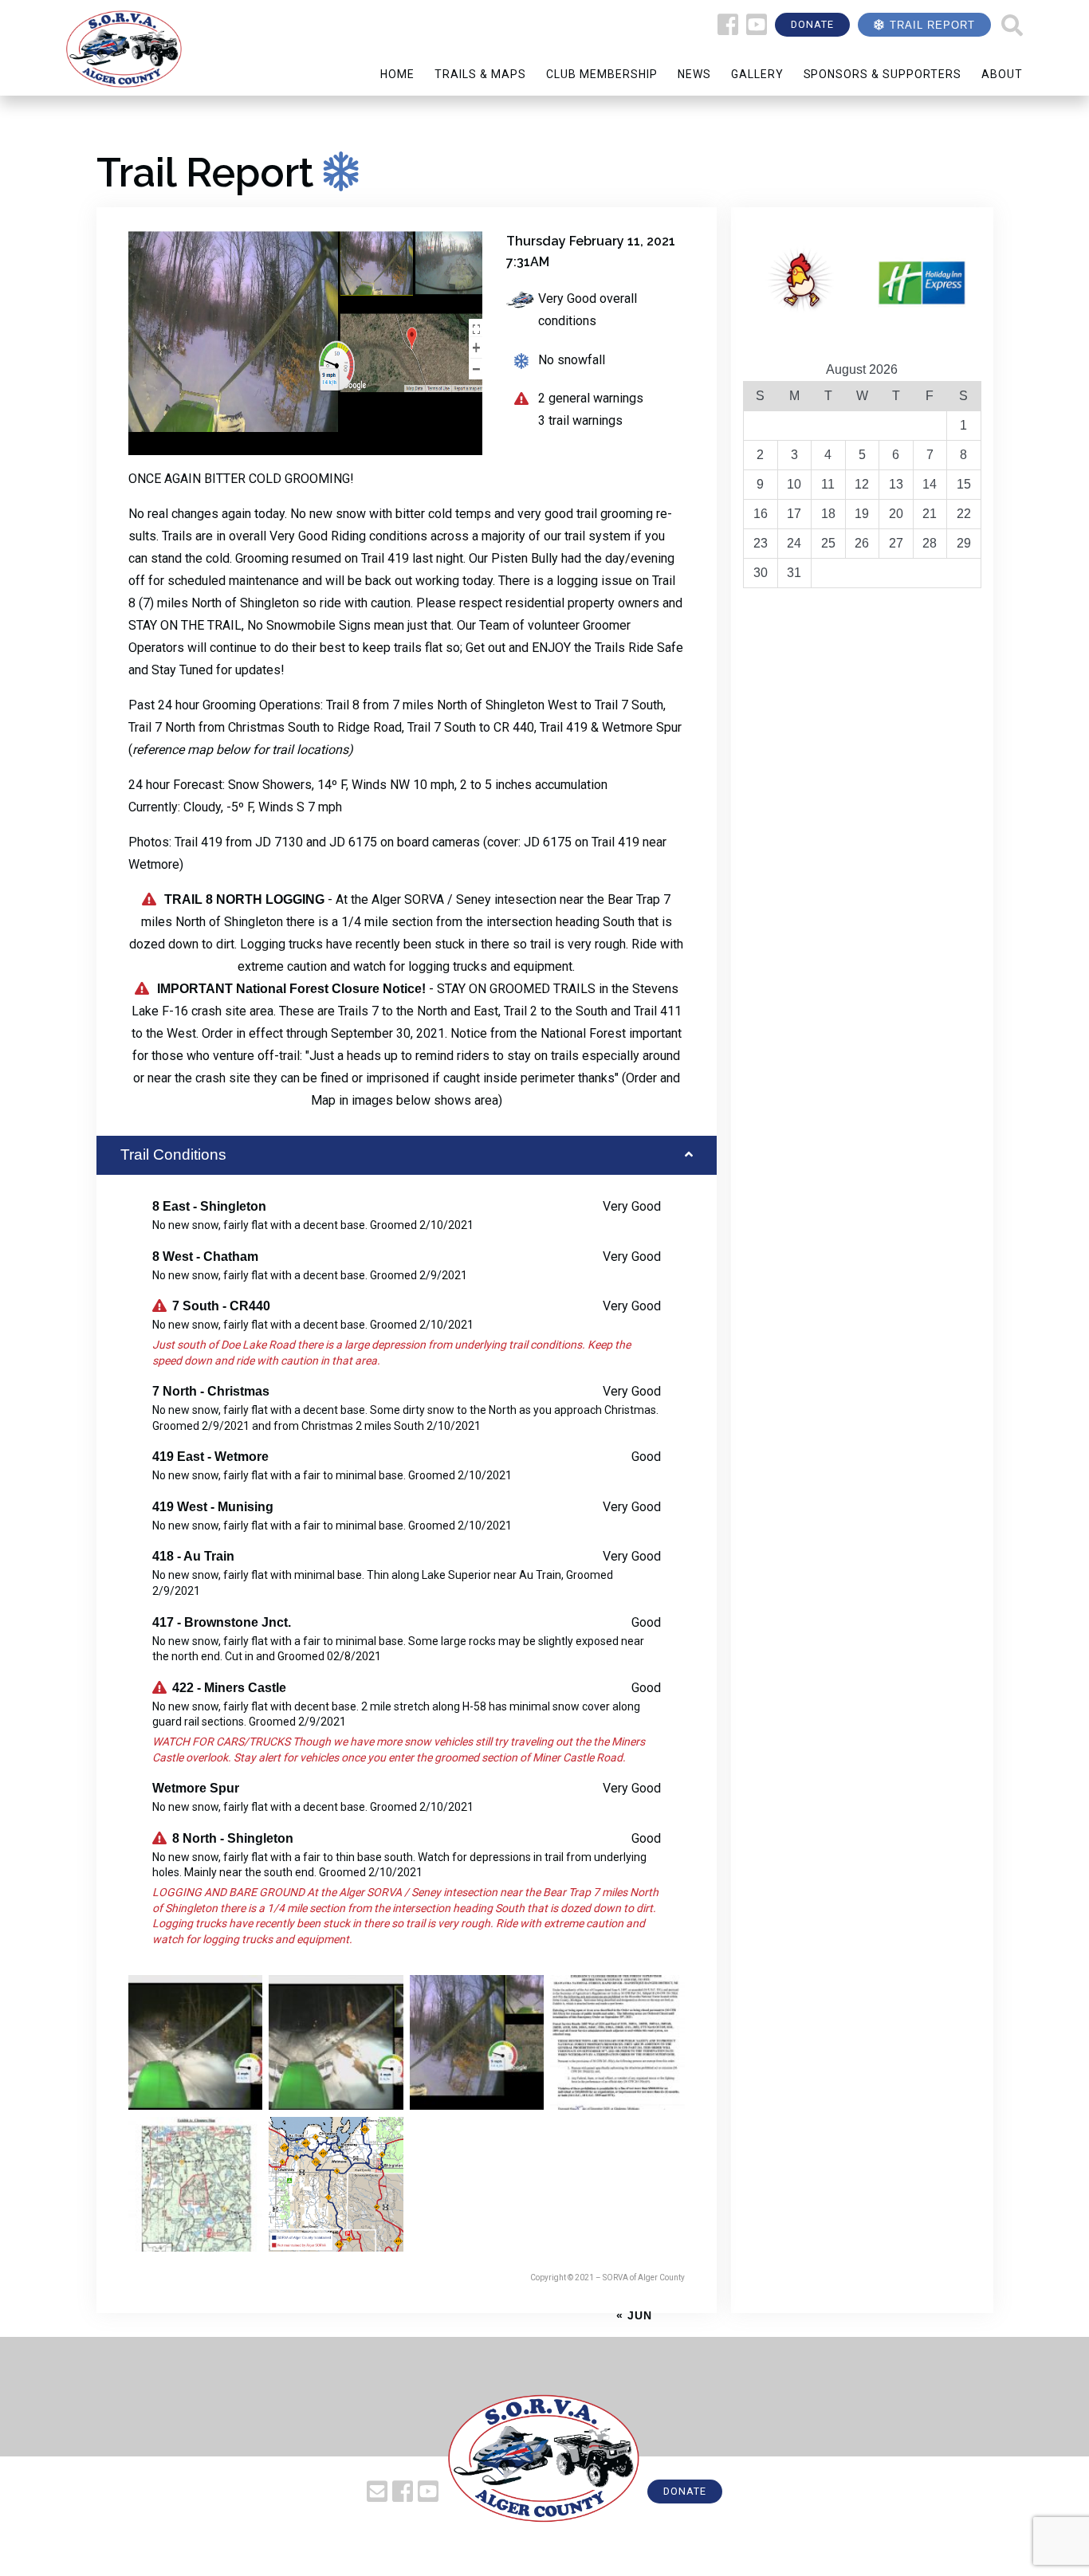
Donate (812, 24)
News (694, 74)
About (1002, 74)
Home (397, 74)
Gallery (757, 74)
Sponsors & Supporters (883, 74)
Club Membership (602, 74)
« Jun (634, 2315)
